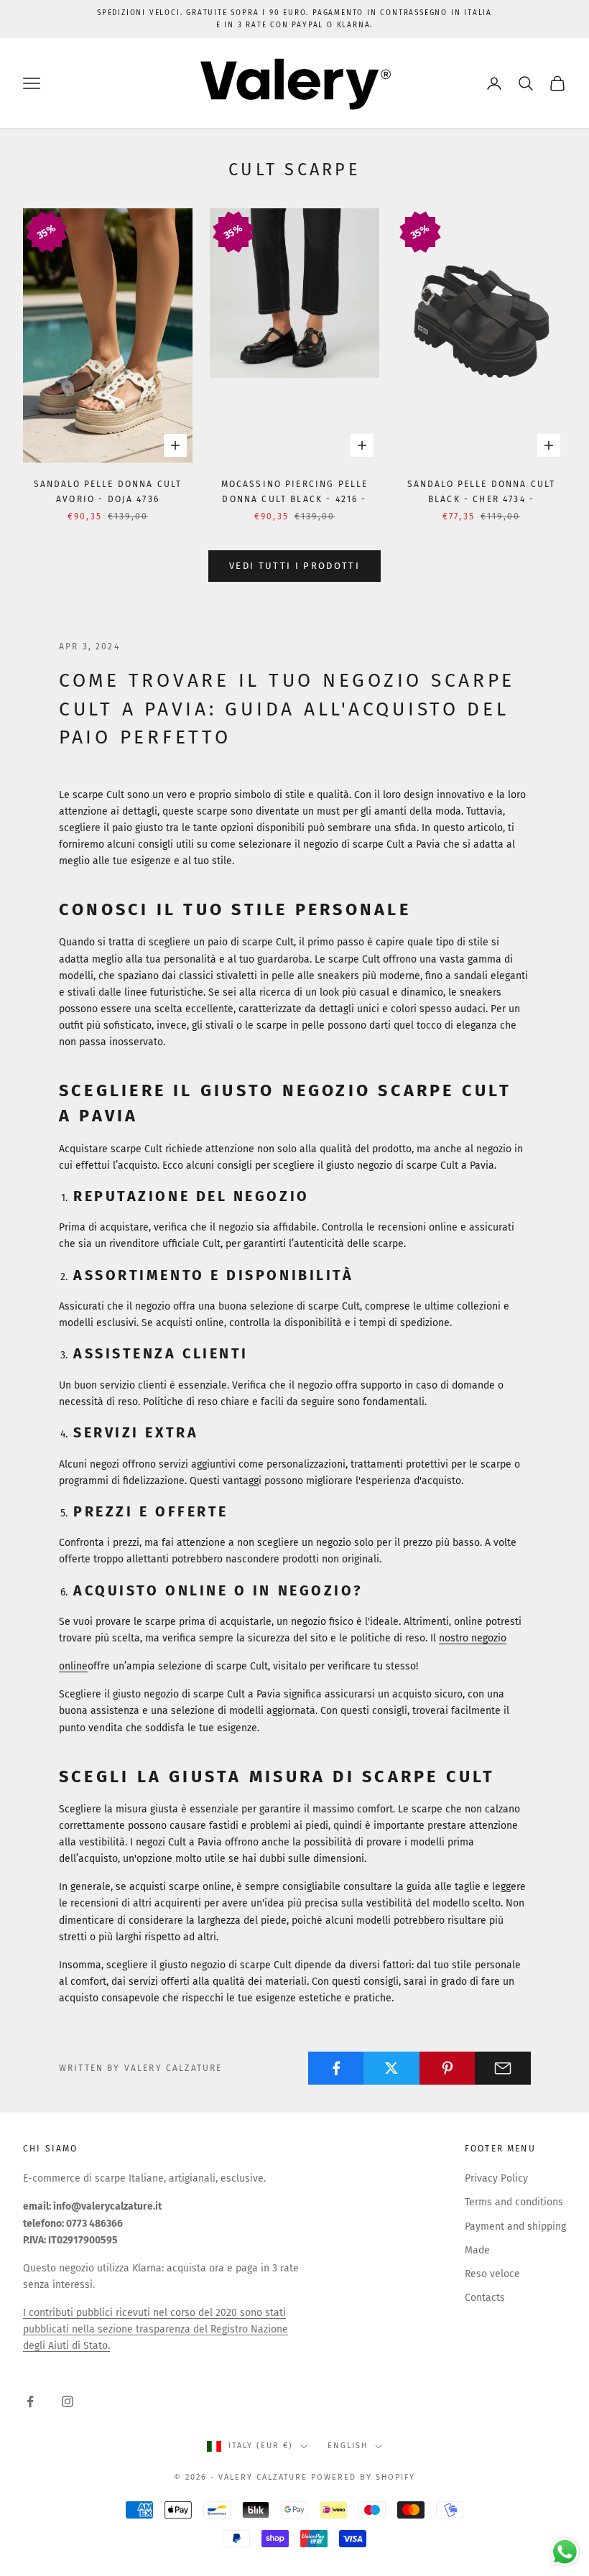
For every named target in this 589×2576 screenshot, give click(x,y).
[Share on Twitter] (391, 2068)
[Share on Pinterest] (447, 2068)
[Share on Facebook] (336, 2068)
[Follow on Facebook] (30, 2401)
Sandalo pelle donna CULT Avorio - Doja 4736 (108, 491)
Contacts (485, 2298)
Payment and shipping (515, 2227)
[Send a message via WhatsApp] (565, 2552)
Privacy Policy (496, 2178)
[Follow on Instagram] (68, 2401)
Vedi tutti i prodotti (294, 566)
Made (477, 2250)
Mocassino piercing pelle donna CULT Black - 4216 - (295, 491)
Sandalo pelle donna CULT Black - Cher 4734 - (482, 491)
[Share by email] (503, 2068)
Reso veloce (492, 2274)
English (348, 2446)
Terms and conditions (514, 2202)
